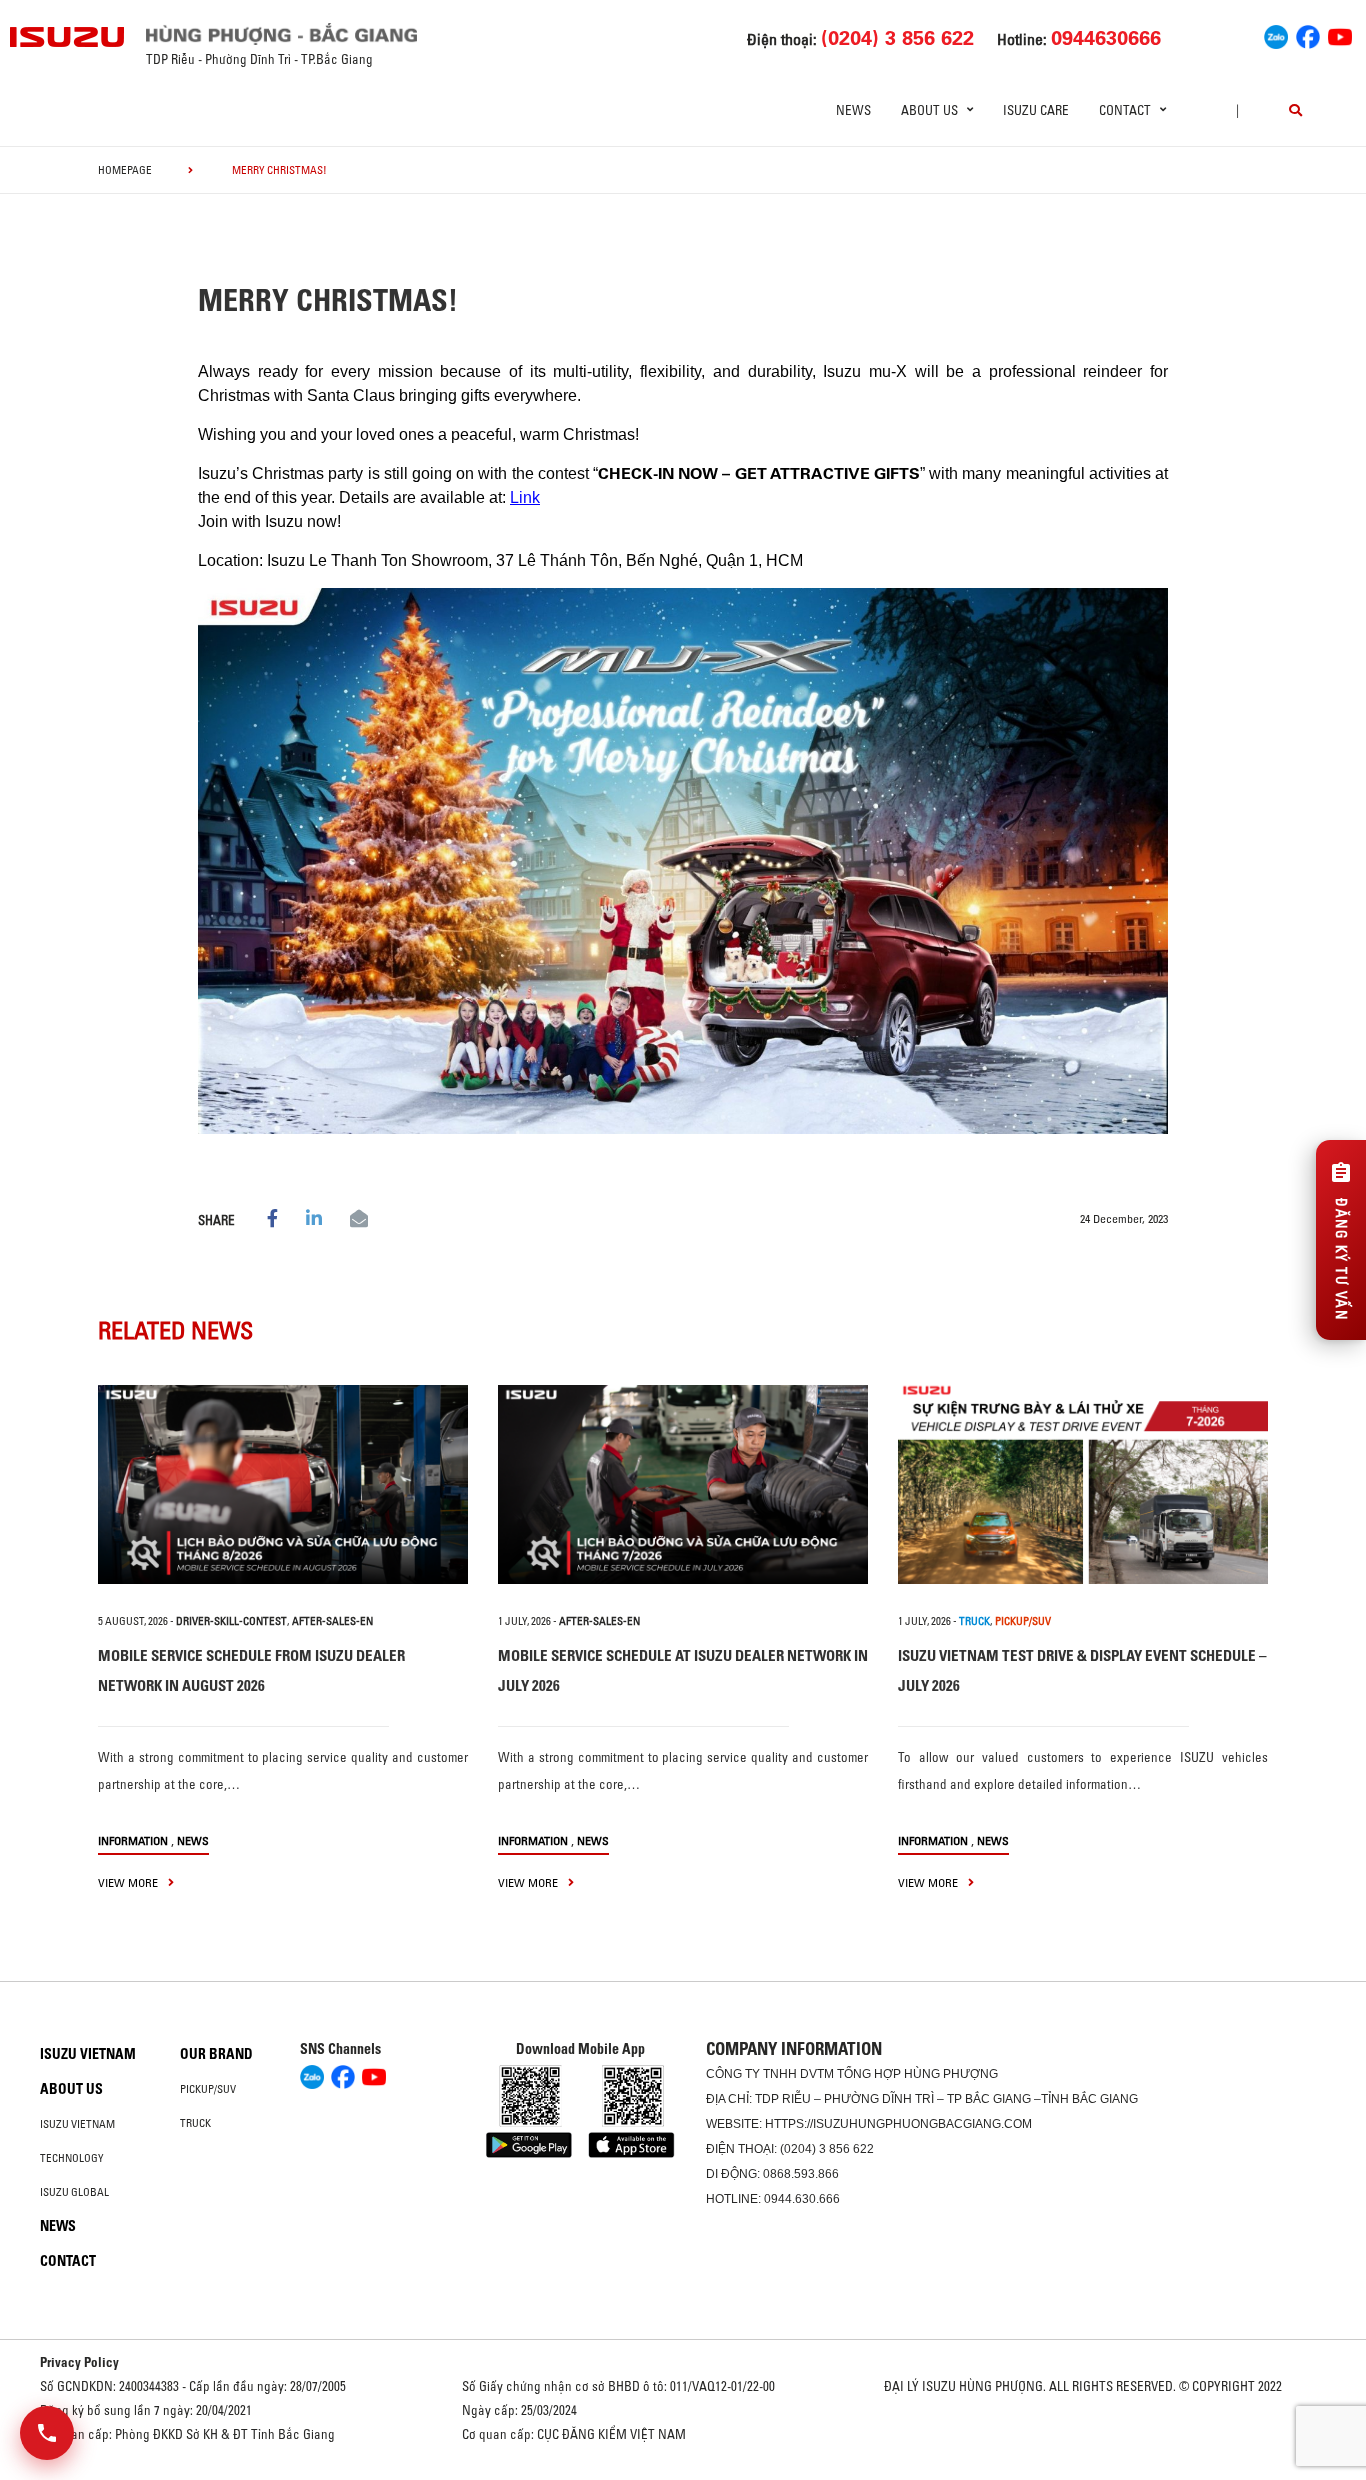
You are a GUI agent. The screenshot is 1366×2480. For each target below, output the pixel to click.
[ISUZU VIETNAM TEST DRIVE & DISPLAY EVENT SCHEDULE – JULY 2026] (1083, 1484)
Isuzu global (74, 2192)
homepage (125, 170)
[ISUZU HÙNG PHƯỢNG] (68, 37)
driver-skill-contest (231, 1621)
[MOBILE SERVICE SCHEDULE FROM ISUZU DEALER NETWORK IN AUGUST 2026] (283, 1484)
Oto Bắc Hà (683, 2473)
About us (71, 2089)
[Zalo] (1276, 35)
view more (129, 1882)
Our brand (216, 2054)
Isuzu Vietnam (88, 2054)
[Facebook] (1308, 35)
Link (525, 497)
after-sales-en (332, 1621)
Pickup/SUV (208, 2089)
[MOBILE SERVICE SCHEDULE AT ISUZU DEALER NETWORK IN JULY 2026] (683, 1484)
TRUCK (974, 1621)
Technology (72, 2158)
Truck (195, 2123)
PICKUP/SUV (1023, 1621)
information (133, 1840)
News (853, 110)
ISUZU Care (1036, 110)
